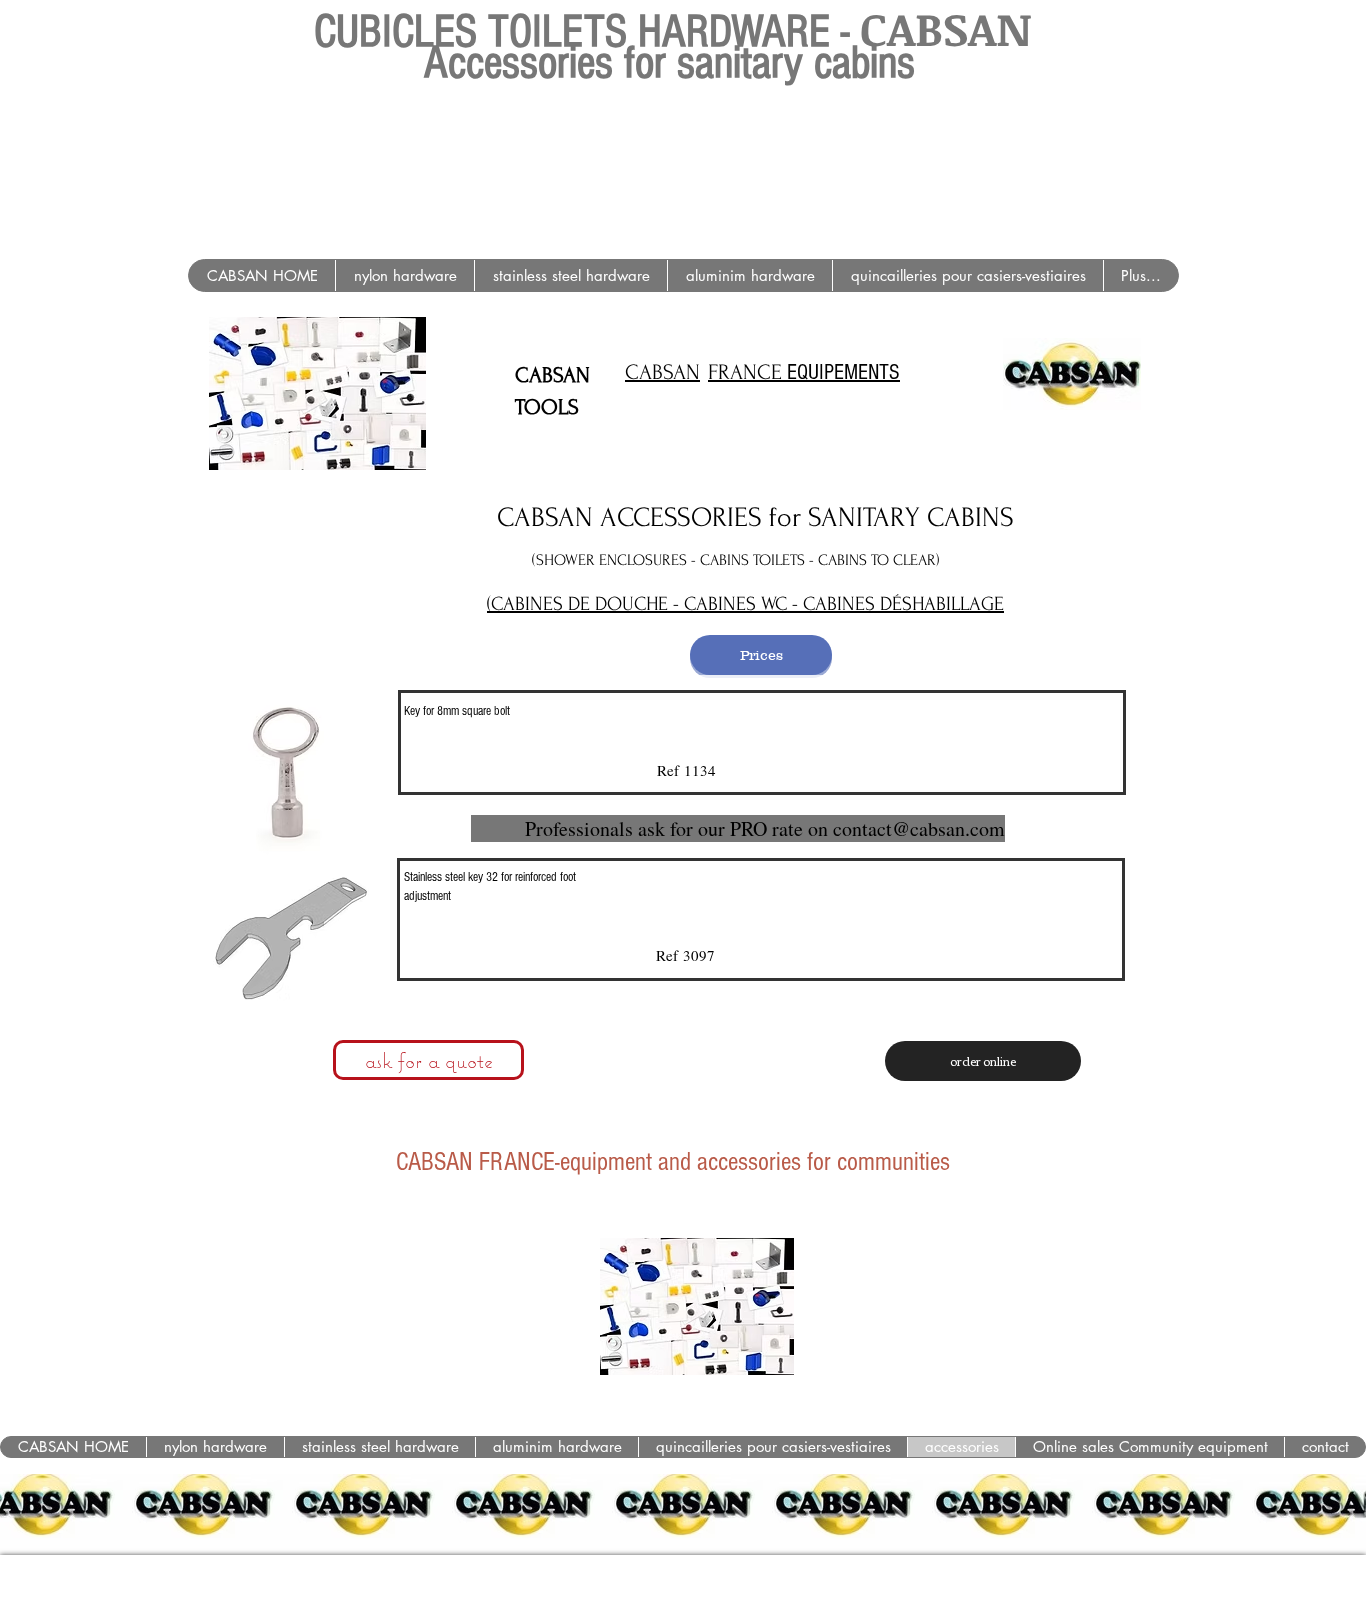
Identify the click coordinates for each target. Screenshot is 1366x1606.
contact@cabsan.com (919, 828)
